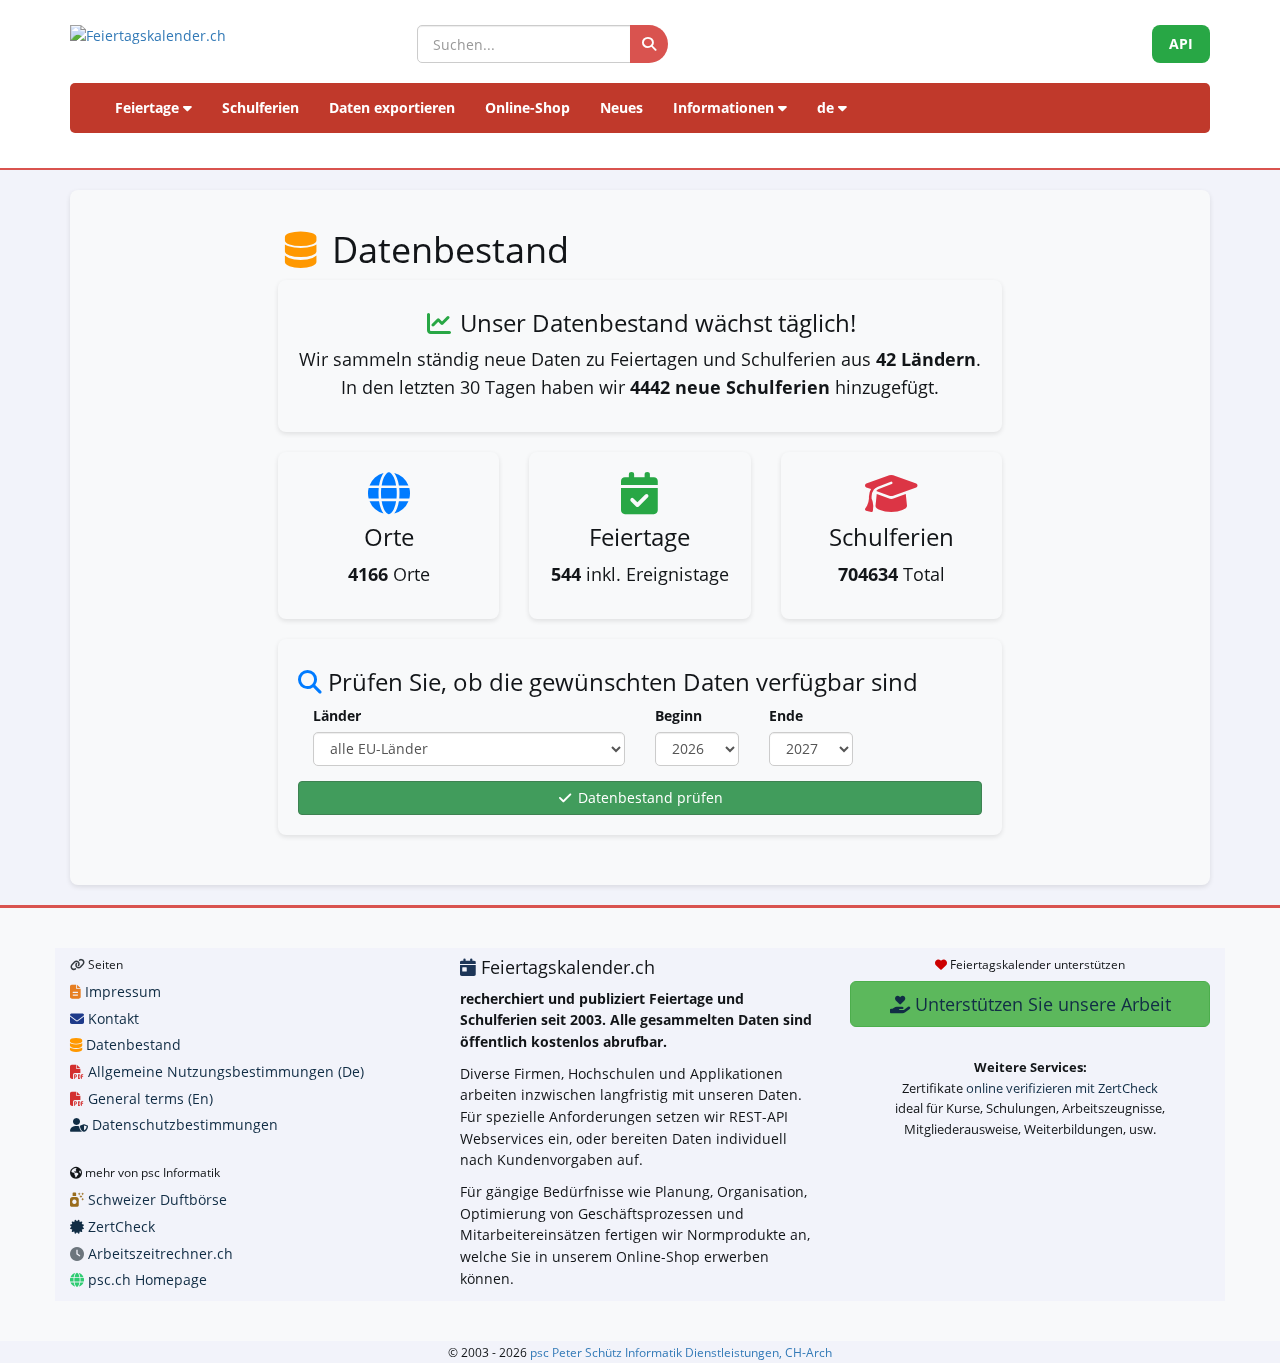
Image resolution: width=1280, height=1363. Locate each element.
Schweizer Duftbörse (155, 1199)
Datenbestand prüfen (648, 797)
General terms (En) (148, 1098)
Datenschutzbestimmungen (183, 1124)
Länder (337, 715)
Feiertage (149, 107)
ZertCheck (119, 1226)
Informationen (725, 107)
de (827, 107)
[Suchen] (649, 44)
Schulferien (260, 107)
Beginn (678, 715)
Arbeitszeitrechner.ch (158, 1253)
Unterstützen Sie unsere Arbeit (1040, 1004)
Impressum (121, 991)
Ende (786, 715)
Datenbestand (131, 1044)
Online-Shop (527, 107)
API (1181, 43)
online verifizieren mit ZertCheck (1062, 1088)
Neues (621, 107)
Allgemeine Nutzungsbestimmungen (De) (224, 1071)
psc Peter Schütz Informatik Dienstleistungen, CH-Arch (681, 1352)
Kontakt (111, 1018)
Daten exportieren (392, 107)
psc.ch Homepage (145, 1279)
